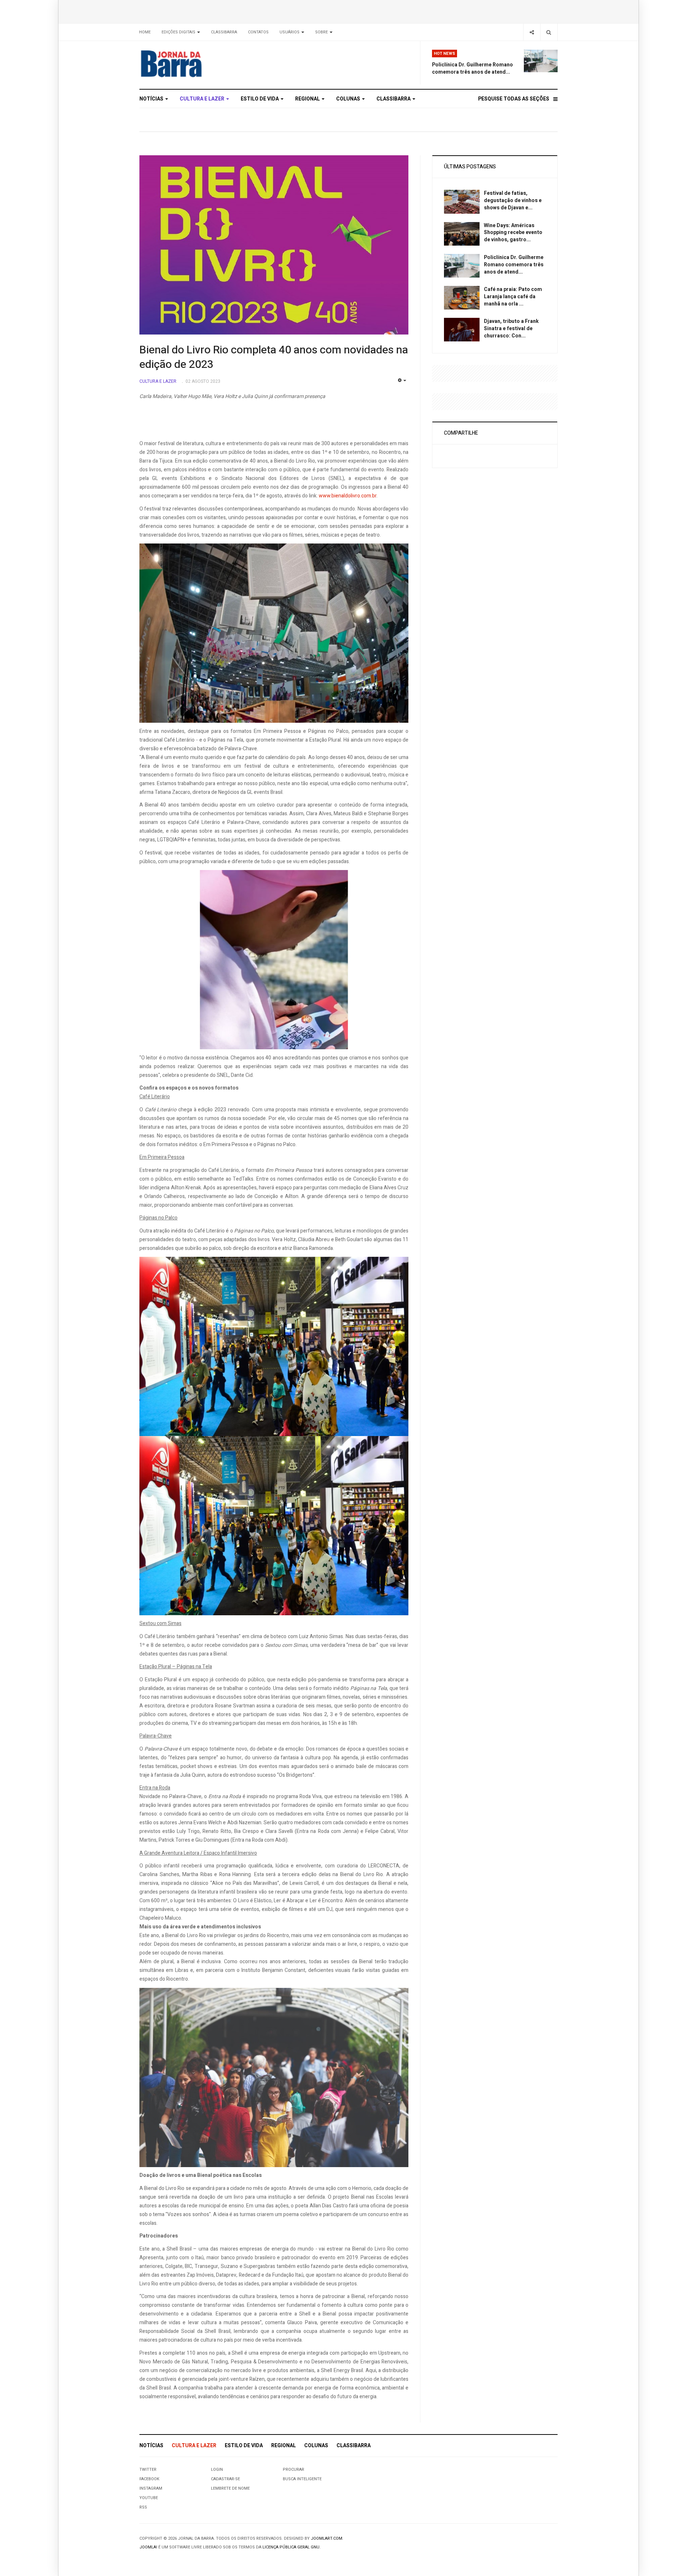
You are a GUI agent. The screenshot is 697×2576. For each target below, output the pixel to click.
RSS (143, 2507)
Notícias (152, 99)
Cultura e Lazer (203, 99)
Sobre (322, 32)
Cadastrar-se (225, 2479)
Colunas (349, 99)
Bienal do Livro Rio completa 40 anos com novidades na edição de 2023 (274, 357)
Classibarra (224, 32)
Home (145, 32)
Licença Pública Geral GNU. (292, 2547)
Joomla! (148, 2547)
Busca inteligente (302, 2479)
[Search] (549, 32)
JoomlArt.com (327, 2538)
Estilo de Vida (260, 99)
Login (217, 2470)
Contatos (258, 32)
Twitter (148, 2470)
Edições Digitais (179, 32)
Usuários (290, 32)
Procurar (294, 2470)
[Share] (532, 32)
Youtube (149, 2498)
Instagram (151, 2488)
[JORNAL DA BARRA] (205, 63)
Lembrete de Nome (230, 2488)
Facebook (149, 2479)
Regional (308, 99)
